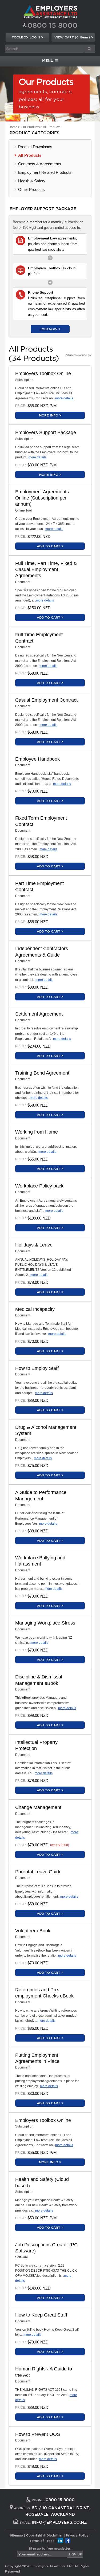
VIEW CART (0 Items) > (74, 37)
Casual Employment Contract (46, 700)
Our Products (30, 127)
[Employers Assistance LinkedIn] (60, 2540)
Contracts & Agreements (40, 164)
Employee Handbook (37, 759)
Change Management (38, 1807)
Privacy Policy (77, 2535)
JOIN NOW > (50, 329)
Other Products (31, 189)
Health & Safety (32, 181)
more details (64, 398)
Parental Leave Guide (38, 1872)
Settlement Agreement (39, 1014)
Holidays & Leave (34, 1245)
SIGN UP (75, 2554)
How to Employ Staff (37, 1368)
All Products (52, 127)
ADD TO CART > (50, 546)
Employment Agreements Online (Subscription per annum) (42, 498)
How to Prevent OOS (38, 2434)
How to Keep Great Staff (41, 2315)
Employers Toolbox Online (43, 373)
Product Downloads (35, 147)
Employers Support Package (46, 432)
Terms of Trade (42, 2540)
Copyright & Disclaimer (44, 2535)
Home (13, 127)
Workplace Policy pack (39, 1186)
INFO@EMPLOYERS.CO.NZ (59, 2522)
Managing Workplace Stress (45, 1623)
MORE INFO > (50, 415)
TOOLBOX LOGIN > (27, 37)
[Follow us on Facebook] (68, 2540)
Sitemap (16, 2535)
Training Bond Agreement (42, 1073)
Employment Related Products (45, 172)
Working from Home (37, 1132)
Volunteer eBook (33, 1931)
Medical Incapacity (35, 1309)
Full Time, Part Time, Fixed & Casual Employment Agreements (46, 570)
